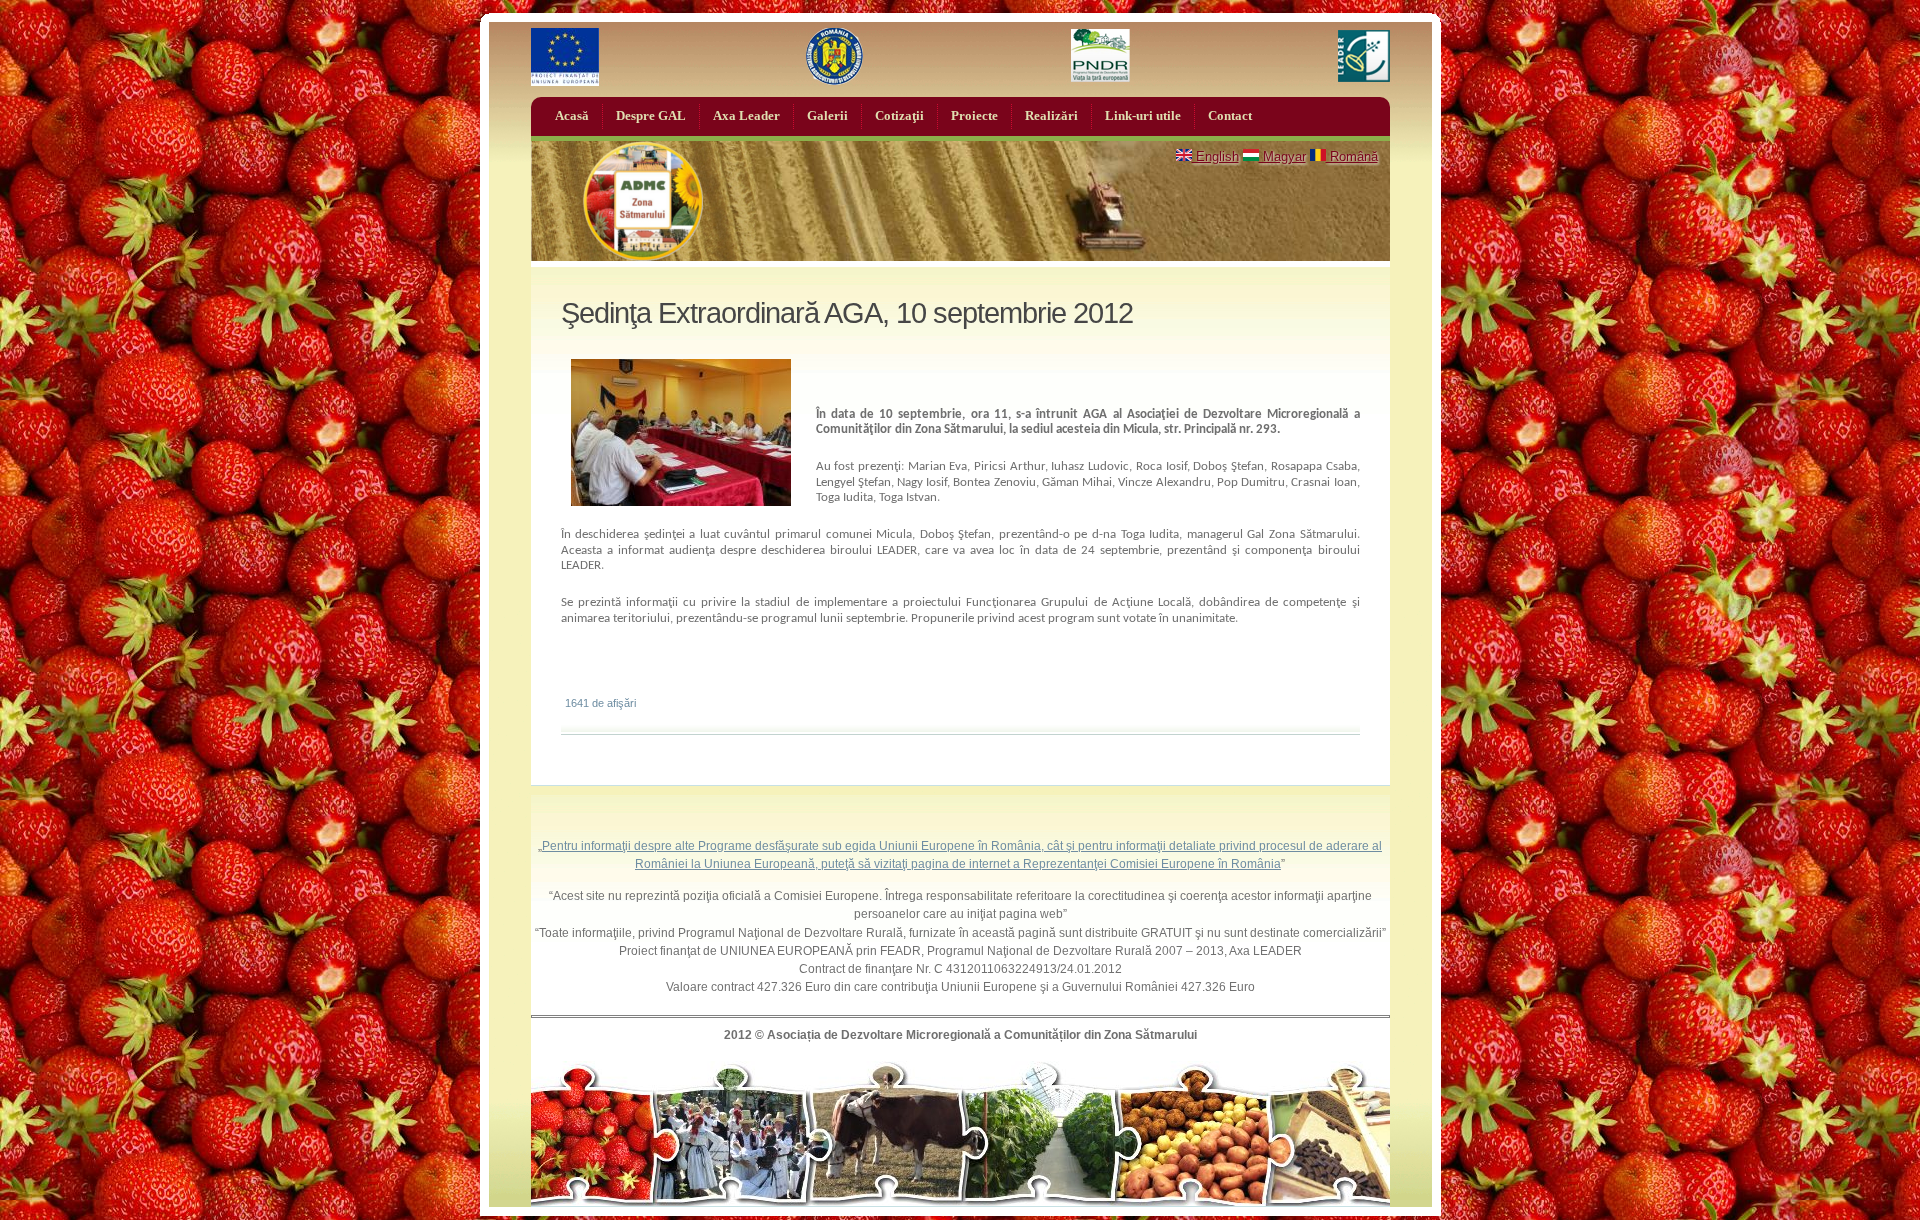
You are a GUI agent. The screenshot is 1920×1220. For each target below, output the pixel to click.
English (1215, 156)
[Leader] (1364, 57)
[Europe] (565, 57)
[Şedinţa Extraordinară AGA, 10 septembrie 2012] (681, 501)
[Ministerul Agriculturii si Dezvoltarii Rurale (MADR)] (835, 57)
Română (1352, 156)
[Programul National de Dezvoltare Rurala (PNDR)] (1100, 57)
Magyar (1282, 156)
